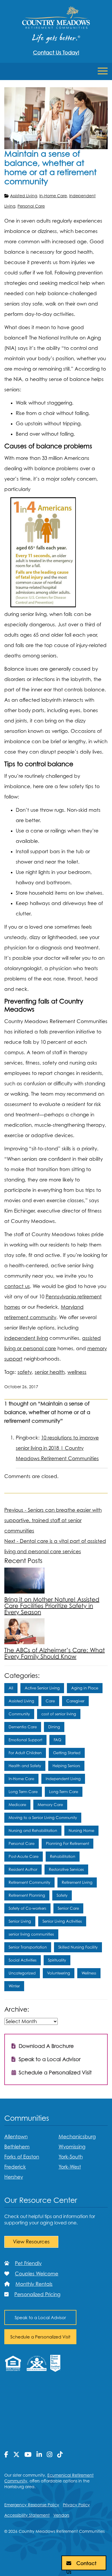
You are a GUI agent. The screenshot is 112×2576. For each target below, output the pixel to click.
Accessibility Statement (27, 2515)
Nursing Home (81, 1830)
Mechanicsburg (77, 2137)
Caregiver (75, 1701)
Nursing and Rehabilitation (33, 1830)
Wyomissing (72, 2147)
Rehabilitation (63, 1856)
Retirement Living (77, 1882)
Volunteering (59, 1973)
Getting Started (67, 1753)
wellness (77, 1372)
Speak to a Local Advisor (49, 2059)
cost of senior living (59, 1714)
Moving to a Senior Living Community (43, 1818)
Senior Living (20, 1921)
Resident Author (23, 1869)
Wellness (89, 1973)
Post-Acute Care (24, 1856)
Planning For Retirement (67, 1843)
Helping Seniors (66, 1766)
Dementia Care (23, 1727)
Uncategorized (22, 1973)
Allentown (16, 2137)
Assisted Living (24, 196)
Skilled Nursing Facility (78, 1947)
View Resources (31, 2242)
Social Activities (23, 1960)
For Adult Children (25, 1753)
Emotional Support (25, 1740)
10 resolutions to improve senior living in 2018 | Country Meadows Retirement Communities (57, 1448)
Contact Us (81, 2565)
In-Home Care (53, 196)
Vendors (61, 2515)
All (11, 1688)
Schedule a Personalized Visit (54, 2073)
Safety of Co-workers (27, 1908)
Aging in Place (85, 1688)
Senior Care (68, 1908)
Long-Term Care (64, 1792)
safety (25, 1372)
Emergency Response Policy (32, 2505)
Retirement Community (29, 1882)
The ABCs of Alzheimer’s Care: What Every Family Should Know (55, 1653)
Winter (14, 1986)
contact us (17, 1286)
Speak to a (40, 2317)
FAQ (57, 1740)
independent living (26, 1338)
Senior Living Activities (62, 1921)
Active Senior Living (42, 1688)
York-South (71, 2157)
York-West (70, 2167)
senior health (50, 1372)
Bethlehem (17, 2147)
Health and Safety (25, 1766)
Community (19, 1714)
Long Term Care (23, 1792)
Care (50, 1701)
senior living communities (31, 1934)
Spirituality (57, 1960)
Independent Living (63, 1779)
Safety (62, 1895)
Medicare (17, 1805)
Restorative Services (66, 1869)
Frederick (15, 2167)
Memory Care (50, 1805)
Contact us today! (56, 53)
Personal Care (31, 206)
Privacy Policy (76, 2505)
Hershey (14, 2177)
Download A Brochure (46, 2046)
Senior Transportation (28, 1947)
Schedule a (40, 2337)
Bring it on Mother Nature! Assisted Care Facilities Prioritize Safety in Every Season (52, 1606)
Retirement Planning (27, 1895)
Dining (54, 1727)
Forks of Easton (22, 2157)
